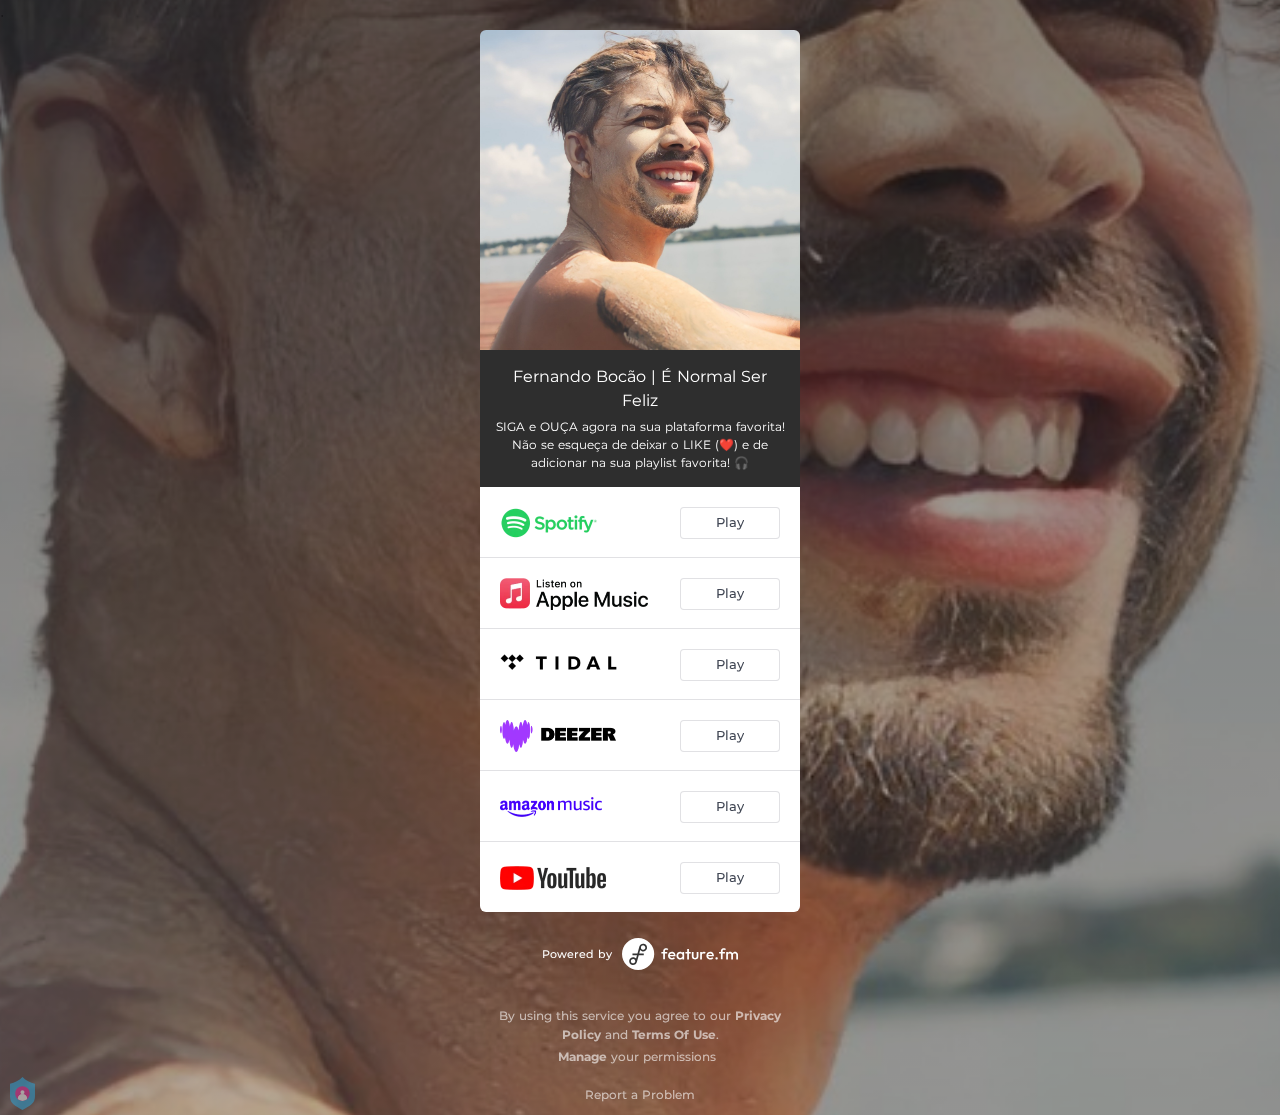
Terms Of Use (674, 1034)
